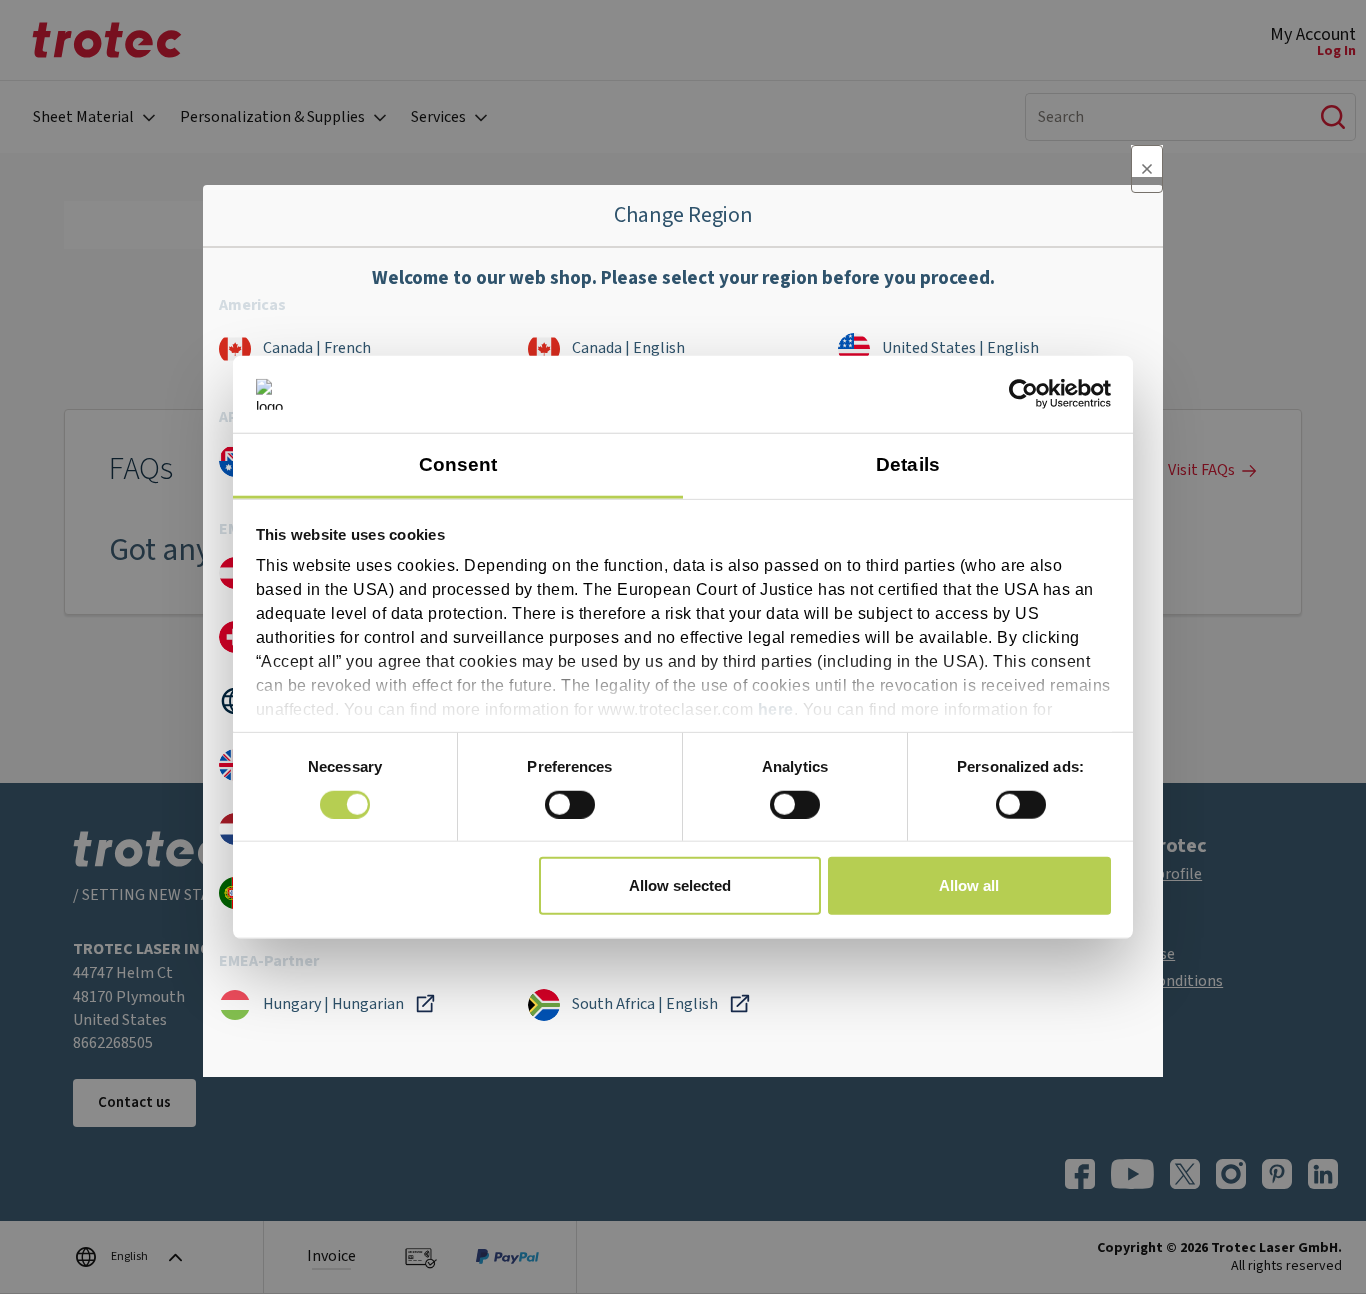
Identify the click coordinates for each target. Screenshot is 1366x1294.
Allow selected (680, 885)
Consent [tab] (458, 464)
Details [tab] (908, 464)
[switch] (570, 804)
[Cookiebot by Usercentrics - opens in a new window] (1023, 394)
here (776, 709)
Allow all (969, 885)
